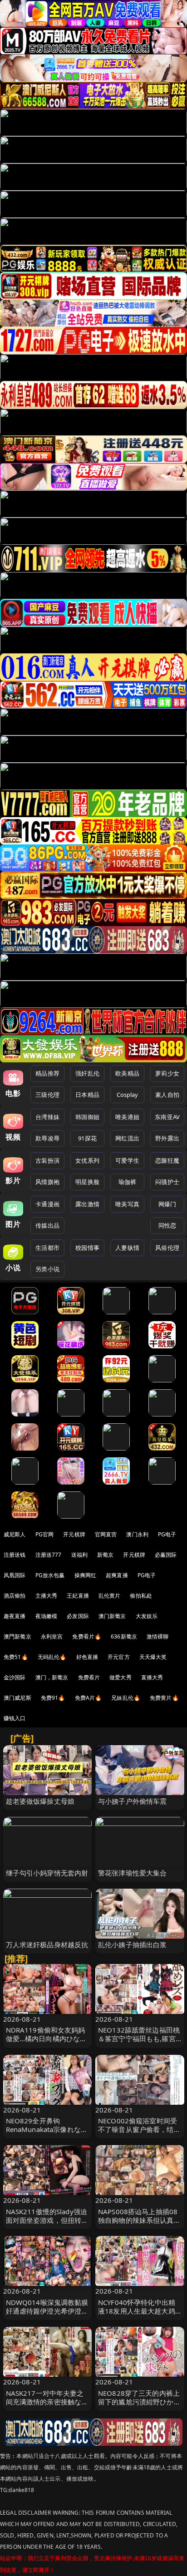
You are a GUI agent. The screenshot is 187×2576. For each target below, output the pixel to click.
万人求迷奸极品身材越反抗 (47, 1944)
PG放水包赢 (50, 1575)
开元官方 (119, 1657)
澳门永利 (137, 1534)
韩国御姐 (87, 1117)
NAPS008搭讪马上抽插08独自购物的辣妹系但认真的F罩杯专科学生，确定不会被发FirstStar (139, 2225)
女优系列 (87, 1160)
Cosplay (128, 1095)
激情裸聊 (158, 1636)
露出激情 (87, 1204)
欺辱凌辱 (47, 1138)
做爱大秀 (121, 1677)
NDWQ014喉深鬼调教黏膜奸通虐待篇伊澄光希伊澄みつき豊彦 (47, 2311)
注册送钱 (15, 1555)
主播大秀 (47, 1596)
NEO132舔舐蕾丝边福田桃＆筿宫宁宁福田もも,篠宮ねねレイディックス (139, 2038)
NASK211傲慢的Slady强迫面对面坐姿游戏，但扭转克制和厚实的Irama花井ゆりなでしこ (47, 2225)
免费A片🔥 (89, 1698)
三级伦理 (47, 1095)
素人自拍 (167, 1095)
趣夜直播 (15, 1616)
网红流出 (127, 1138)
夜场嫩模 (47, 1616)
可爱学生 (127, 1160)
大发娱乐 (147, 1616)
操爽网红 (86, 1575)
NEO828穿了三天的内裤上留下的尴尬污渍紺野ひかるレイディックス (139, 2402)
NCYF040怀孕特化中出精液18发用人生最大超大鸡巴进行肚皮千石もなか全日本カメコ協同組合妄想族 (139, 2315)
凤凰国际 (15, 1575)
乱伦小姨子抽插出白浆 (133, 1944)
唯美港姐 (127, 1117)
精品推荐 (47, 1073)
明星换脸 (87, 1182)
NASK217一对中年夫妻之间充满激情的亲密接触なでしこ (47, 2402)
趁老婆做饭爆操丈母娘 (40, 1801)
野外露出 (167, 1138)
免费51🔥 (16, 1657)
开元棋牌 (74, 1534)
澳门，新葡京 (52, 1677)
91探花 (87, 1138)
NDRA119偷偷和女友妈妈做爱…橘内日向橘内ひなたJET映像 (47, 2038)
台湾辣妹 (47, 1117)
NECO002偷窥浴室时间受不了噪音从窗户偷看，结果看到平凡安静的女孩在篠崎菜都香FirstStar (139, 2134)
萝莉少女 (167, 1073)
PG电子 (167, 1534)
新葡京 (105, 1555)
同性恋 (167, 1225)
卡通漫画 (47, 1204)
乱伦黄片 (110, 1596)
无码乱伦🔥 (52, 1657)
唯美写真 (127, 1204)
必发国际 (78, 1616)
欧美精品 (127, 1073)
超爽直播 (117, 1575)
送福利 (79, 1555)
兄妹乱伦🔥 (126, 1698)
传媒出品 (47, 1225)
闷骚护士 (167, 1182)
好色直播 (87, 1657)
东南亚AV (167, 1117)
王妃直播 (78, 1596)
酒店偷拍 (15, 1596)
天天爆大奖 (153, 1657)
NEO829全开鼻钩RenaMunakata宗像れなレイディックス (47, 2129)
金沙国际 (15, 1677)
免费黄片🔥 (164, 1698)
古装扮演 (47, 1160)
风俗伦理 (167, 1248)
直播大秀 (152, 1677)
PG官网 (45, 1534)
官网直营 (106, 1534)
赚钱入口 (15, 1718)
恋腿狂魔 (167, 1160)
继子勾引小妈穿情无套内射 (47, 1873)
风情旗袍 (47, 1182)
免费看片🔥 (87, 1636)
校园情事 (87, 1248)
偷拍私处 (141, 1596)
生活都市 (47, 1248)
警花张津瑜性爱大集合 (133, 1873)
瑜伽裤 (127, 1182)
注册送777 (49, 1555)
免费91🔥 (53, 1698)
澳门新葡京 (112, 1616)
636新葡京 (124, 1636)
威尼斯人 (15, 1534)
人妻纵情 (127, 1248)
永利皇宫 (52, 1636)
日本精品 (87, 1095)
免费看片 (89, 1677)
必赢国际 (166, 1555)
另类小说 (47, 1269)
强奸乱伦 (87, 1073)
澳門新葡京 (17, 1636)
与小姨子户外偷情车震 (133, 1801)
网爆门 (167, 1204)
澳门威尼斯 (17, 1698)
